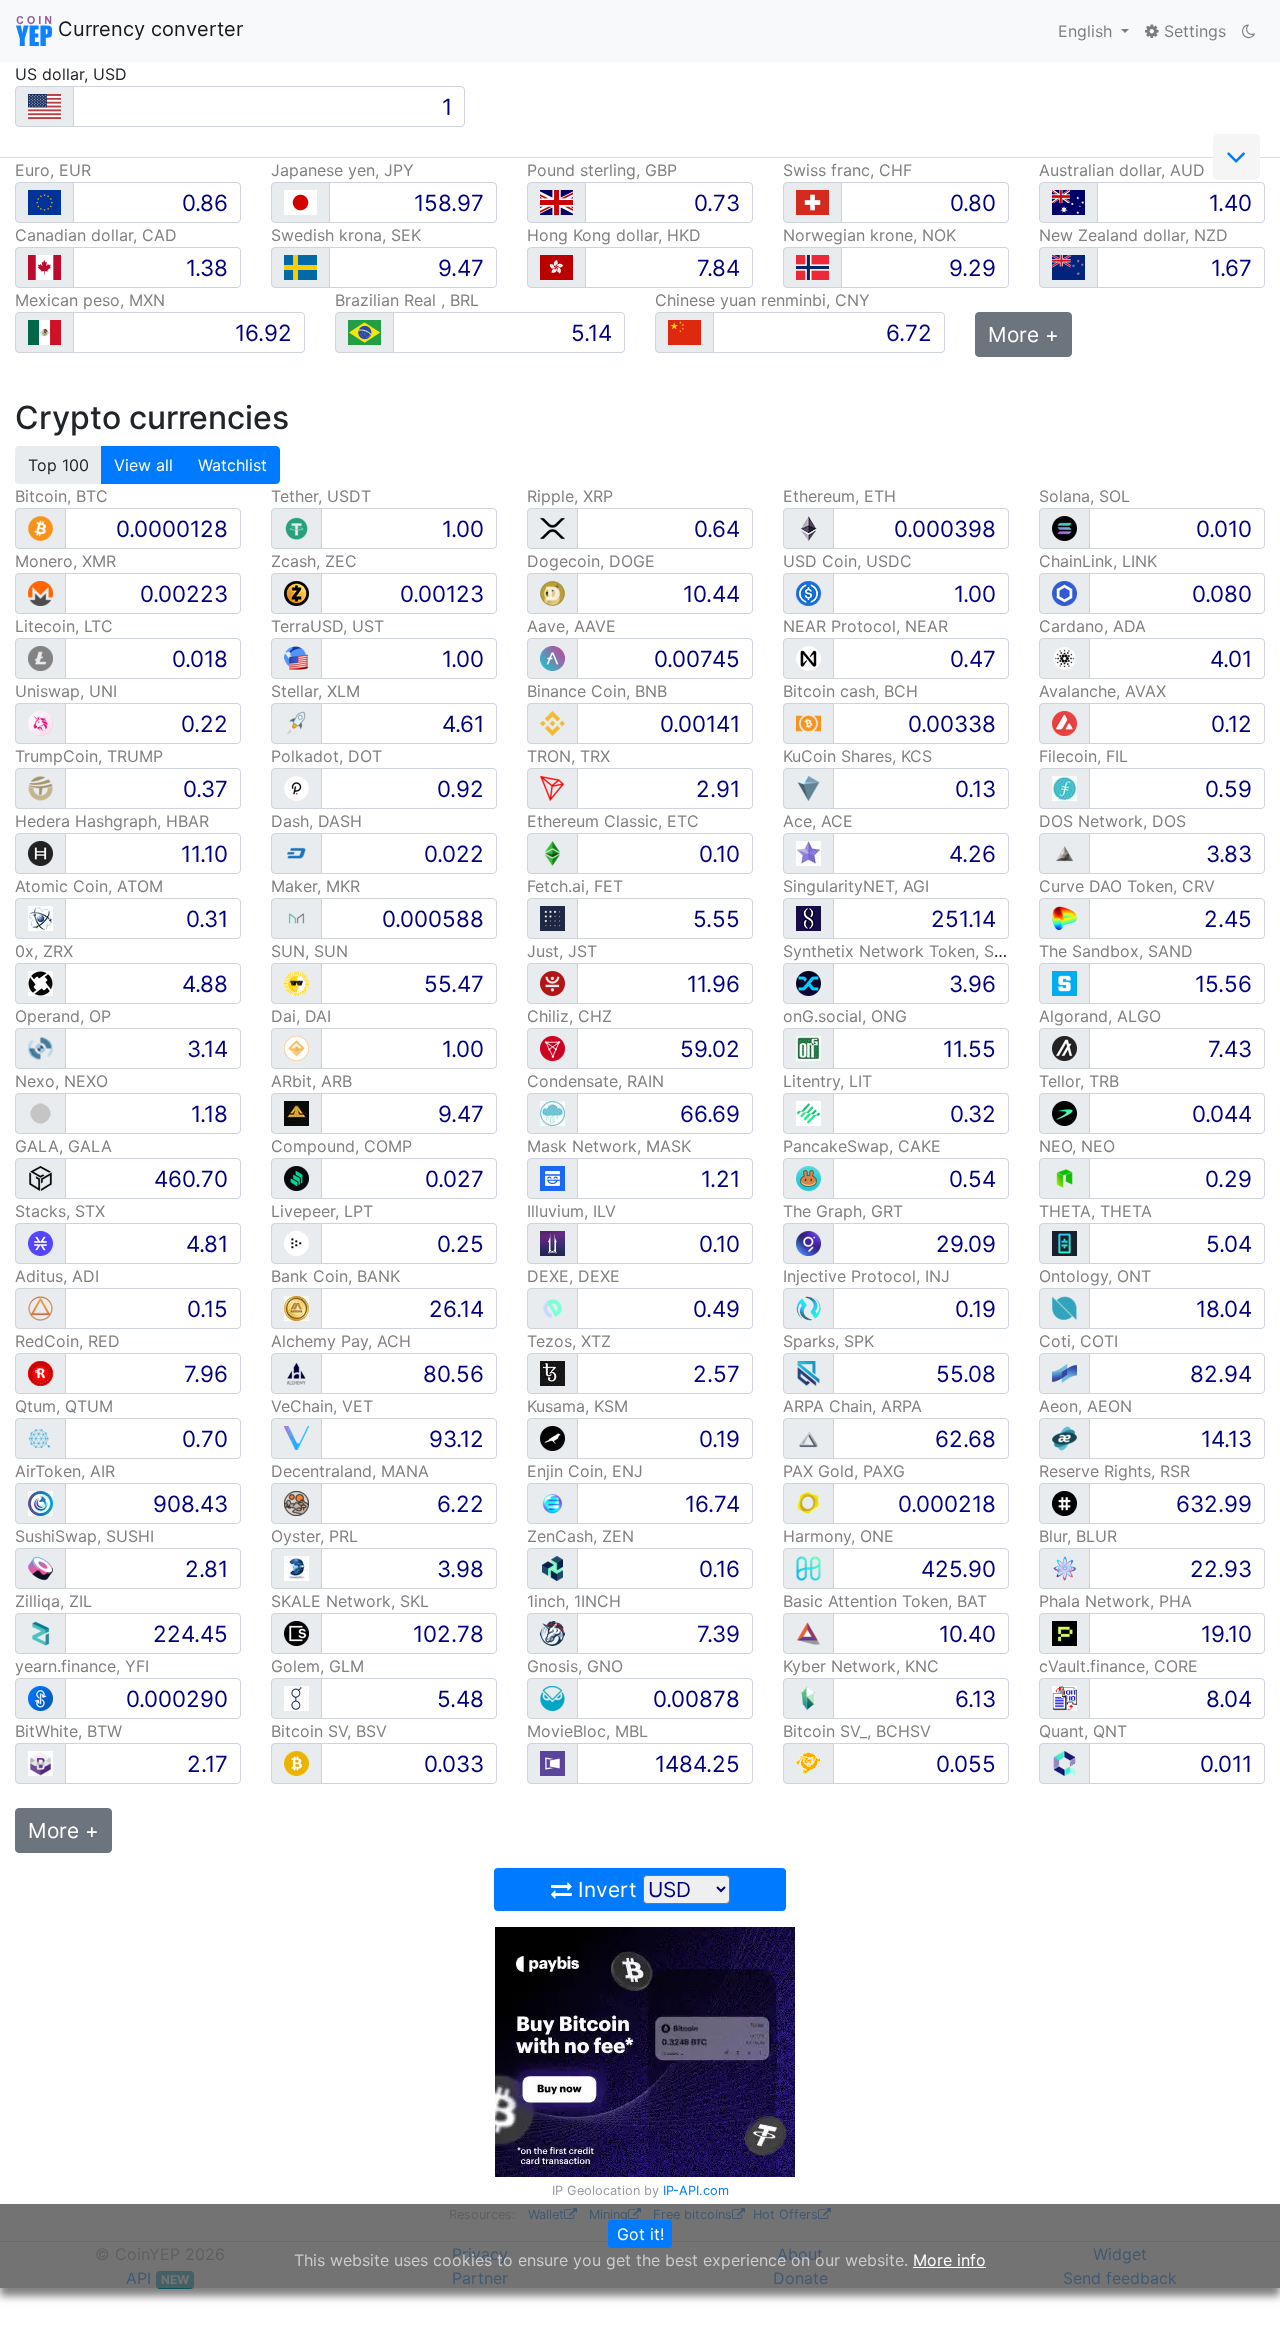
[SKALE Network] (296, 1632)
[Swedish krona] (300, 267)
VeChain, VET (322, 1406)
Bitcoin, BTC (61, 496)
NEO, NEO (1077, 1146)
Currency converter (147, 29)
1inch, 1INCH (574, 1601)
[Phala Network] (1064, 1632)
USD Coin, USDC (847, 561)
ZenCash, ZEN (580, 1536)
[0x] (40, 982)
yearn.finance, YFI (82, 1666)
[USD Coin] (808, 592)
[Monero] (40, 592)
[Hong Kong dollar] (556, 267)
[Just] (552, 982)
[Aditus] (40, 1307)
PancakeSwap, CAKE (862, 1146)
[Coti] (1064, 1372)
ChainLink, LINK (1098, 561)
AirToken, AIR (65, 1471)
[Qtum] (40, 1437)
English (1087, 31)
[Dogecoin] (552, 592)
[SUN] (296, 982)
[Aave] (552, 657)
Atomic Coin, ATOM (89, 886)
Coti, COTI (1078, 1341)
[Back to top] (1236, 2295)
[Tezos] (552, 1372)
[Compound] (296, 1177)
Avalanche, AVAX (1102, 691)
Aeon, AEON (1085, 1406)
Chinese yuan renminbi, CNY (762, 300)
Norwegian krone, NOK (869, 235)
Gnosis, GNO (575, 1666)
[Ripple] (552, 527)
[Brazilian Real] (364, 332)
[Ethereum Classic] (552, 852)
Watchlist (232, 465)
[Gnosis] (552, 1697)
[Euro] (44, 202)
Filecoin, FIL (1083, 756)
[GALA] (40, 1177)
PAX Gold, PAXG (844, 1471)
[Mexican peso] (44, 332)
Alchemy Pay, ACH (341, 1341)
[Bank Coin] (296, 1307)
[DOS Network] (1064, 852)
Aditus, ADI (57, 1276)
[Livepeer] (296, 1242)
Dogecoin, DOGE (591, 561)
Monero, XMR (65, 561)
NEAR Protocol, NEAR (865, 626)
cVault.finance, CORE (1118, 1666)
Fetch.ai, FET (575, 886)
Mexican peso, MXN (90, 300)
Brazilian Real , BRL (407, 300)
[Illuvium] (552, 1242)
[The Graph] (808, 1242)
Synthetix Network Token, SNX (899, 951)
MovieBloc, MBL (587, 1731)
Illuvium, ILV (571, 1211)
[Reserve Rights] (1064, 1502)
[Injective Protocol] (808, 1307)
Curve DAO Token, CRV (1127, 886)
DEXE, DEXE (573, 1276)
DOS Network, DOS (1112, 821)
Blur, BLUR (1078, 1536)
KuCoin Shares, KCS (857, 756)
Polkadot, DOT (326, 756)
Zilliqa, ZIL (53, 1601)
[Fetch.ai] (552, 917)
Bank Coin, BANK (335, 1276)
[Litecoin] (40, 657)
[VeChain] (296, 1437)
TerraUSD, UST (327, 626)
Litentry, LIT (827, 1081)
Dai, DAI (301, 1016)
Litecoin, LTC (64, 626)
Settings (1192, 31)
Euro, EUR (53, 170)
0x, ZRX (44, 951)
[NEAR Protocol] (808, 657)
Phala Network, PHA (1115, 1601)
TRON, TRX (568, 756)
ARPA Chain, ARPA (852, 1406)
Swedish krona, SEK (346, 235)
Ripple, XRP (570, 496)
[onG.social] (808, 1047)
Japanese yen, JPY (342, 170)
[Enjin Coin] (552, 1502)
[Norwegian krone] (812, 267)
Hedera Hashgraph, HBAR (112, 821)
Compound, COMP (341, 1146)
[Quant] (1064, 1762)
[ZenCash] (552, 1567)
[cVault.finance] (1064, 1697)
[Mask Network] (552, 1177)
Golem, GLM (317, 1666)
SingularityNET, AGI (856, 886)
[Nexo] (40, 1112)
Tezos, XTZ (569, 1341)
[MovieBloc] (552, 1762)
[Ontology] (1064, 1307)
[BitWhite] (40, 1762)
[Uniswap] (40, 722)
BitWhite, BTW (68, 1731)
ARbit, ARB (311, 1081)
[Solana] (1064, 527)
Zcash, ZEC (314, 561)
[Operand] (40, 1047)
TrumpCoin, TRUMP (89, 756)
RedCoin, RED (67, 1341)
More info (949, 2260)
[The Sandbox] (1064, 982)
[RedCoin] (40, 1372)
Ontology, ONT (1095, 1276)
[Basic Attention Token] (808, 1632)
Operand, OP (63, 1016)
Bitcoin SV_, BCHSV (857, 1731)
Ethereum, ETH (839, 496)
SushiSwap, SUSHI (84, 1536)
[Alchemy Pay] (296, 1372)
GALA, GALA (63, 1146)
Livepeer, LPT (322, 1211)
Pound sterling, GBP (602, 170)
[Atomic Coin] (40, 917)
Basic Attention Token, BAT (885, 1601)
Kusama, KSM (577, 1406)
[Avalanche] (1064, 722)
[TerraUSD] (296, 657)
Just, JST (562, 951)
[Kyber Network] (808, 1697)
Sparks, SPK (828, 1341)
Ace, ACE (818, 821)
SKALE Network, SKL (350, 1601)
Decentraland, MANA (350, 1471)
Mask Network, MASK (609, 1146)
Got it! (640, 2234)
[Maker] (296, 917)
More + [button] (1023, 334)
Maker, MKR (315, 886)
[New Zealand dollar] (1068, 267)
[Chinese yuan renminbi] (684, 332)
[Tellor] (1064, 1112)
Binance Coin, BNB (597, 691)
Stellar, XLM (315, 691)
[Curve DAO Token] (1064, 917)
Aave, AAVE (571, 626)
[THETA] (1064, 1242)
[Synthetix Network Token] (808, 982)
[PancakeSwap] (808, 1177)
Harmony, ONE (838, 1536)
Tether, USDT (321, 496)
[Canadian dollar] (44, 267)
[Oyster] (296, 1567)
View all (143, 465)
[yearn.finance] (40, 1697)
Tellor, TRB (1079, 1081)
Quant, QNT (1083, 1731)
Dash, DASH (316, 821)
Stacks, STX (60, 1211)
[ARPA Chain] (808, 1437)
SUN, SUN (309, 951)
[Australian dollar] (1068, 202)
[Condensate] (552, 1112)
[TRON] (552, 787)
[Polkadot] (296, 787)
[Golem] (296, 1697)
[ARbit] (296, 1112)
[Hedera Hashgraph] (40, 852)
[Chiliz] (552, 1047)
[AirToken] (40, 1502)
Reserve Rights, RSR (1114, 1471)
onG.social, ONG (845, 1016)
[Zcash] (296, 592)
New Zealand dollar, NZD (1133, 235)
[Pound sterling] (556, 202)
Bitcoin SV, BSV (329, 1731)
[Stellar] (296, 722)
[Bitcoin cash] (808, 722)
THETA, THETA (1095, 1211)
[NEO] (1064, 1177)
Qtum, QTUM (64, 1406)
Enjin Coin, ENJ (585, 1471)
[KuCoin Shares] (808, 787)
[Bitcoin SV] (296, 1762)
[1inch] (552, 1632)
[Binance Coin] (552, 722)
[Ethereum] (808, 527)
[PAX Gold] (808, 1502)
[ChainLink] (1064, 592)
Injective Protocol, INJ (866, 1276)
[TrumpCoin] (40, 787)
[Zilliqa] (40, 1632)
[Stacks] (40, 1242)
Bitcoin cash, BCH (850, 691)
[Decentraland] (296, 1502)
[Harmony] (808, 1567)
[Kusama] (552, 1437)
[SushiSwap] (40, 1567)
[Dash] (296, 852)
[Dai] (296, 1047)
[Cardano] (1064, 657)
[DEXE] (552, 1307)
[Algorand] (1064, 1047)
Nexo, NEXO (61, 1081)
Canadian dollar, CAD (96, 235)
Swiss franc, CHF (847, 170)
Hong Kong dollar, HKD (614, 235)
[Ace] (808, 852)
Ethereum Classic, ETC (613, 821)
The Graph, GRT (843, 1211)
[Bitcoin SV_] (808, 1762)
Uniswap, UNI (66, 691)
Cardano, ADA (1092, 626)
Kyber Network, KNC (861, 1666)
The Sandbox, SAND (1116, 951)
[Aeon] (1064, 1437)
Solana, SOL (1084, 496)
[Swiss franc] (812, 202)
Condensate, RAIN (595, 1081)
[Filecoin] (1064, 787)
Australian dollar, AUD (1122, 170)
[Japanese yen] (300, 202)
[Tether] (296, 527)
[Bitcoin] (40, 527)
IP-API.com (696, 2190)
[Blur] (1064, 1567)
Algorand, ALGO (1100, 1016)
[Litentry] (808, 1112)
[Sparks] (808, 1372)
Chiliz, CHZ (569, 1016)
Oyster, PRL (314, 1536)
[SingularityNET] (808, 917)
